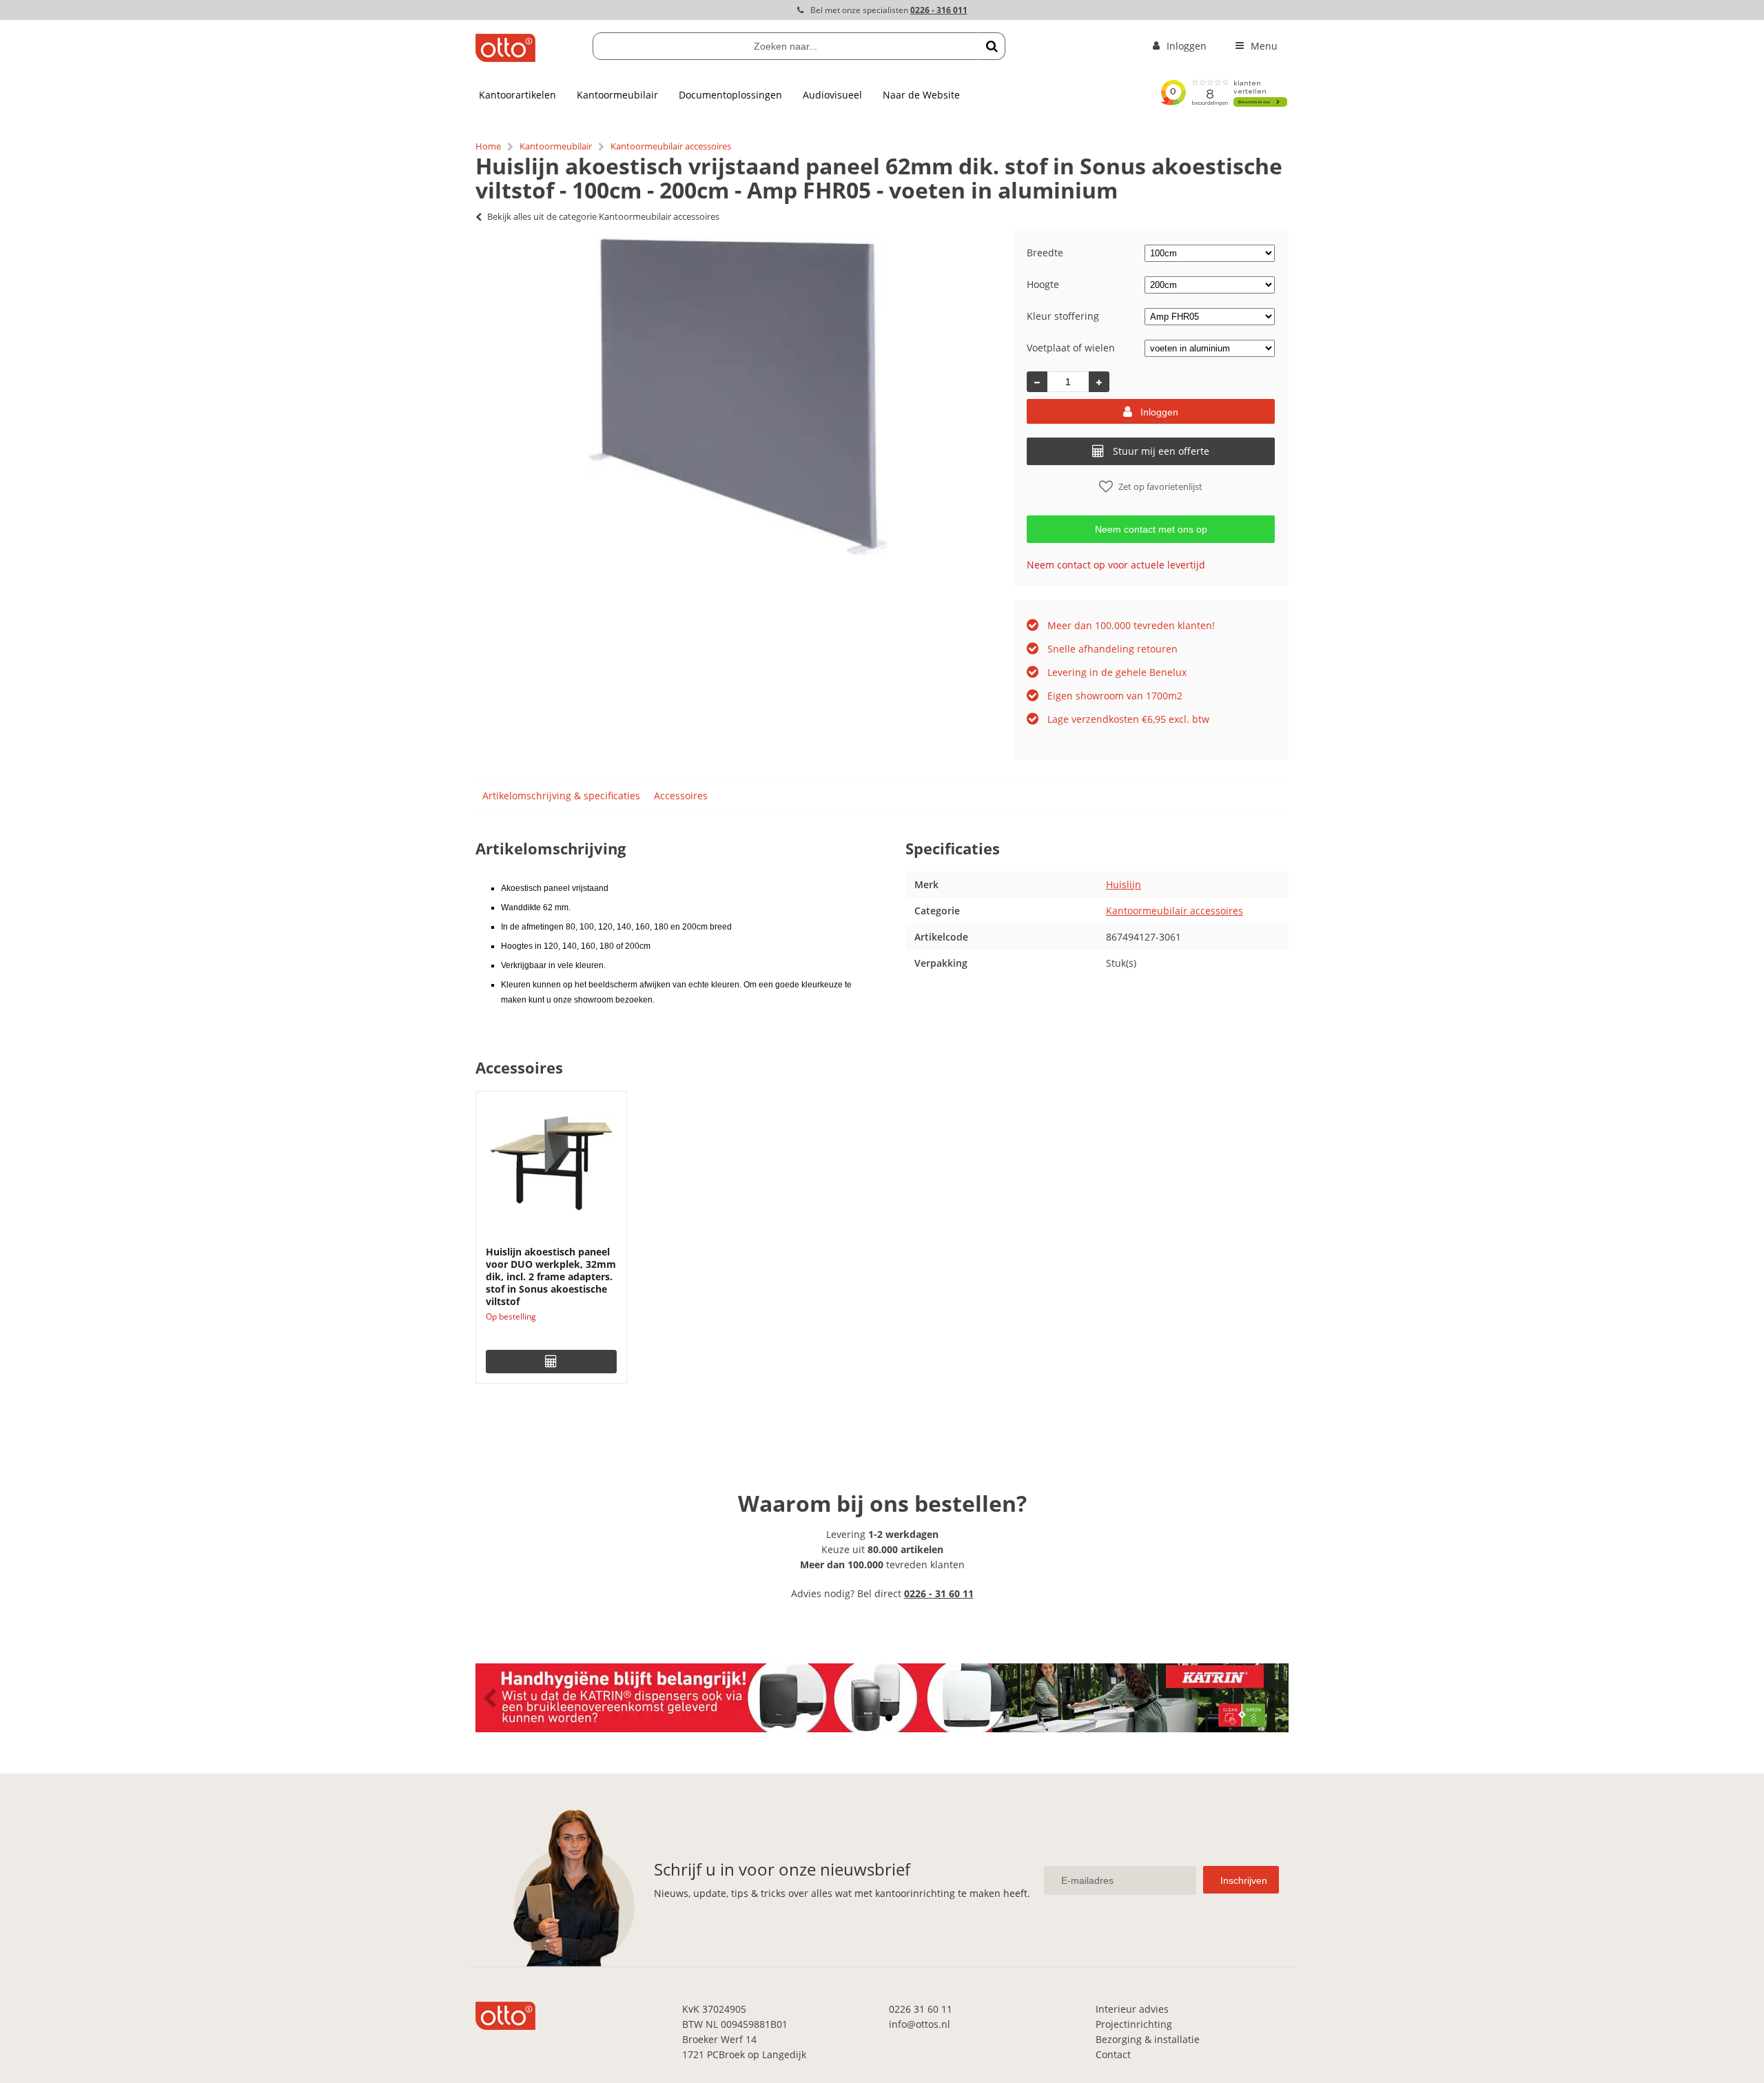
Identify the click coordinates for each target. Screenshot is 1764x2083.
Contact (1113, 2054)
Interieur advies (1132, 2009)
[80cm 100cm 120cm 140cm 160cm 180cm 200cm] (1210, 253)
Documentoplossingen (730, 95)
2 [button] (889, 1718)
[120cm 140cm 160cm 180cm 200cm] (1210, 284)
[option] (737, 396)
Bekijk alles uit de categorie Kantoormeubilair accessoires (603, 216)
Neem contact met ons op (1151, 529)
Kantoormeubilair (617, 95)
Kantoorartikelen (517, 95)
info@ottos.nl (920, 2024)
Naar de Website (921, 95)
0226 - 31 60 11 (939, 1593)
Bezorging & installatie (1148, 2039)
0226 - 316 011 (939, 10)
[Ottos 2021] (505, 58)
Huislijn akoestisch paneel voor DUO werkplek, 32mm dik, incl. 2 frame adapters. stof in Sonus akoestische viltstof (551, 1276)
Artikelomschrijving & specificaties (561, 796)
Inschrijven (1244, 1880)
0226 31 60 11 (921, 2009)
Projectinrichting (1134, 2024)
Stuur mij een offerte (1161, 451)
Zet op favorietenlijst (1160, 486)
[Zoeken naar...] (992, 46)
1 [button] (875, 1718)
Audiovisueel (832, 95)
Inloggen (1159, 412)
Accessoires (681, 796)
